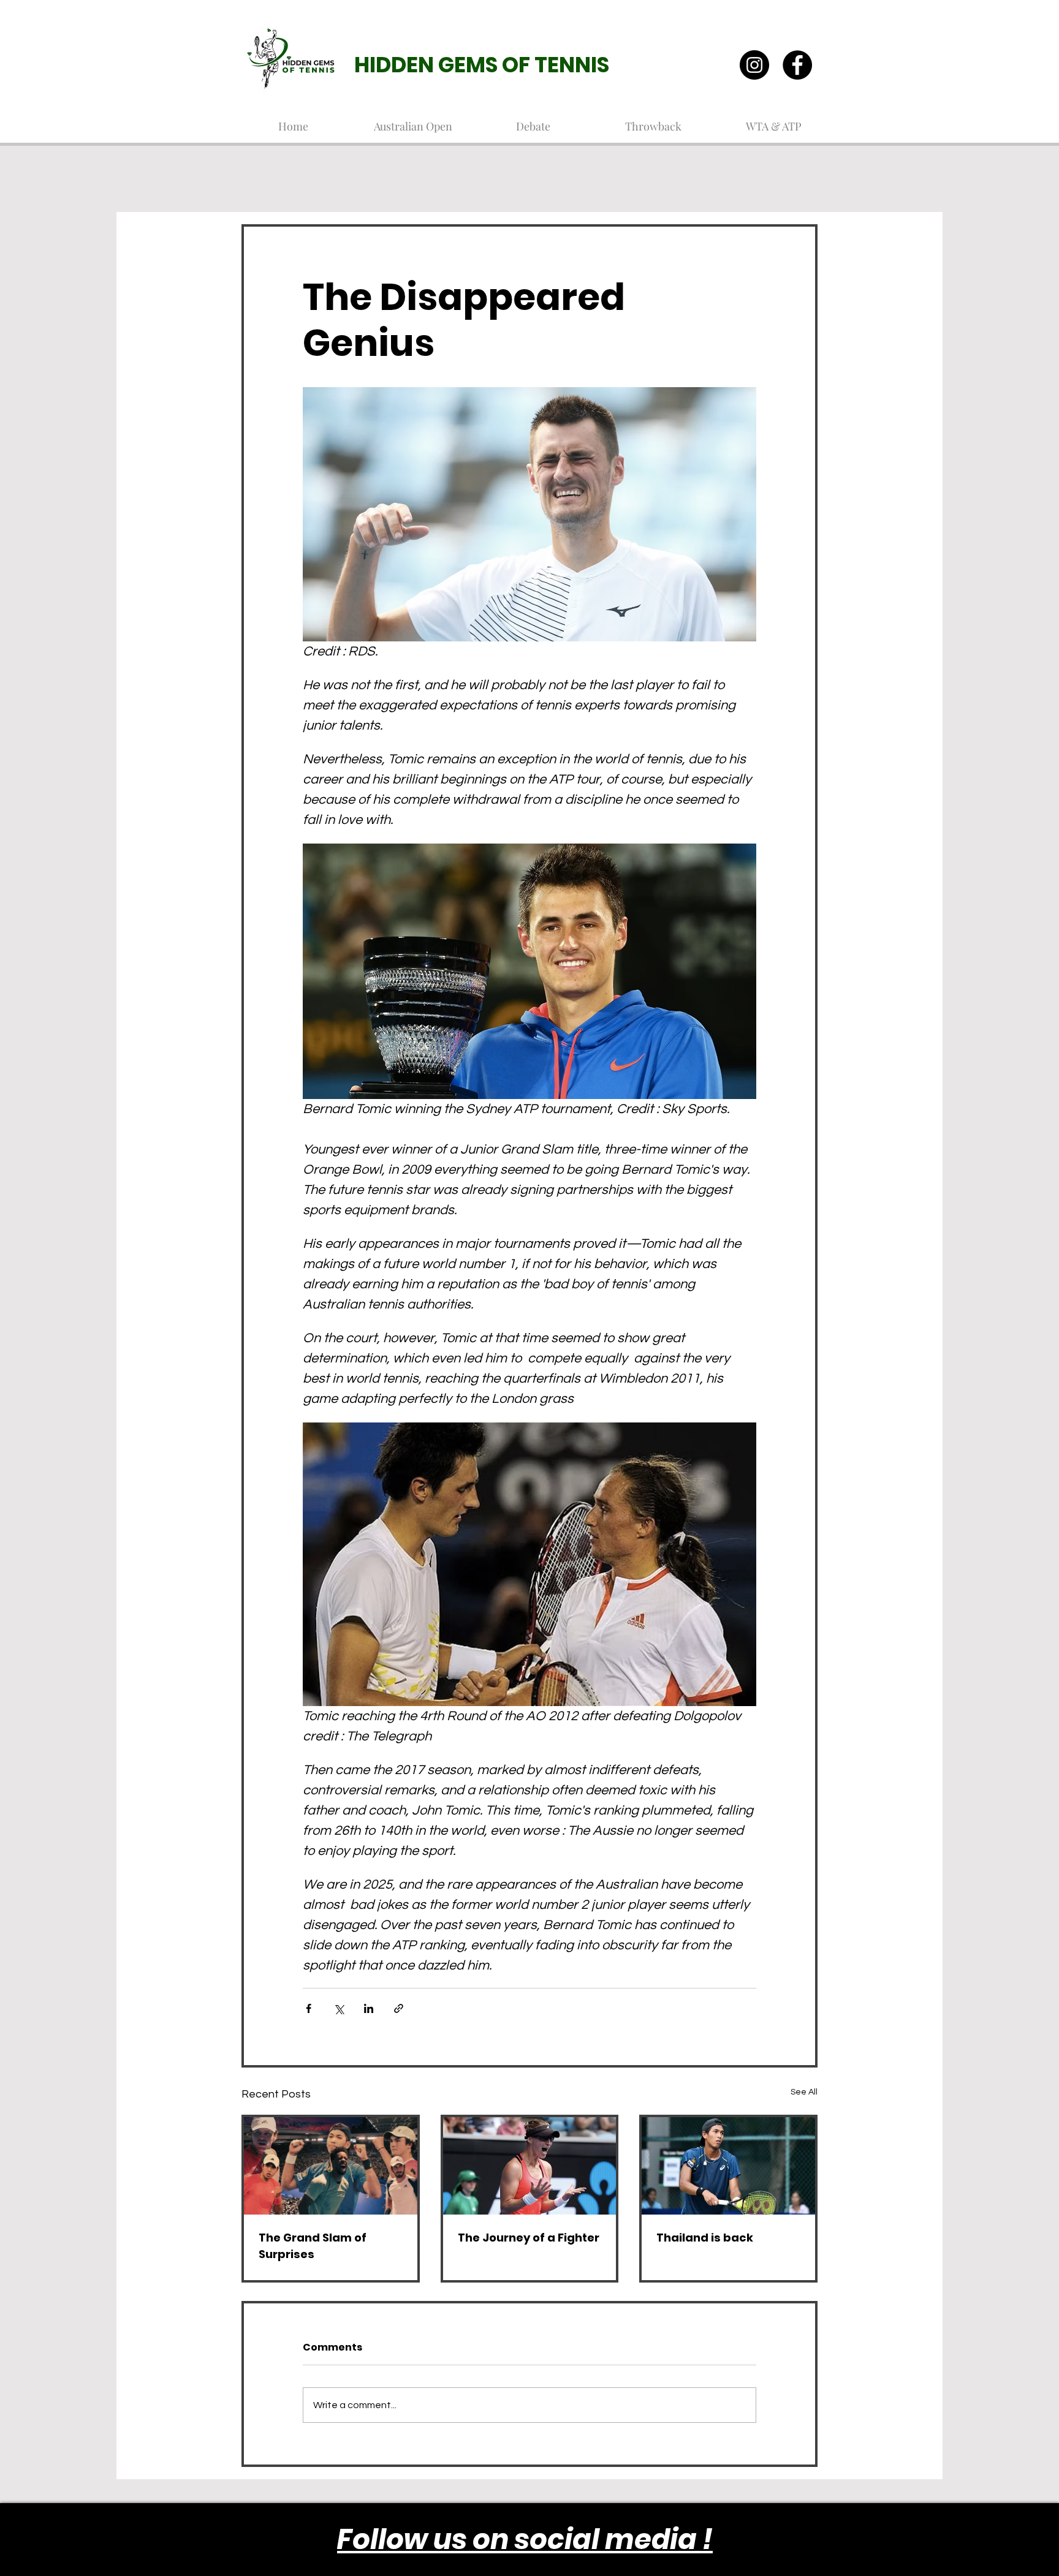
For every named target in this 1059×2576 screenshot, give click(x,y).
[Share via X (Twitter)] (339, 2008)
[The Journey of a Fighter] (530, 2166)
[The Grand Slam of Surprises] (331, 2166)
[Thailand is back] (728, 2166)
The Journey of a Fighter (529, 2238)
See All (804, 2092)
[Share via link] (399, 2008)
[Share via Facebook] (309, 2008)
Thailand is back (705, 2238)
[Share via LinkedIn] (369, 2008)
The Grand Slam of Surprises (313, 2246)
